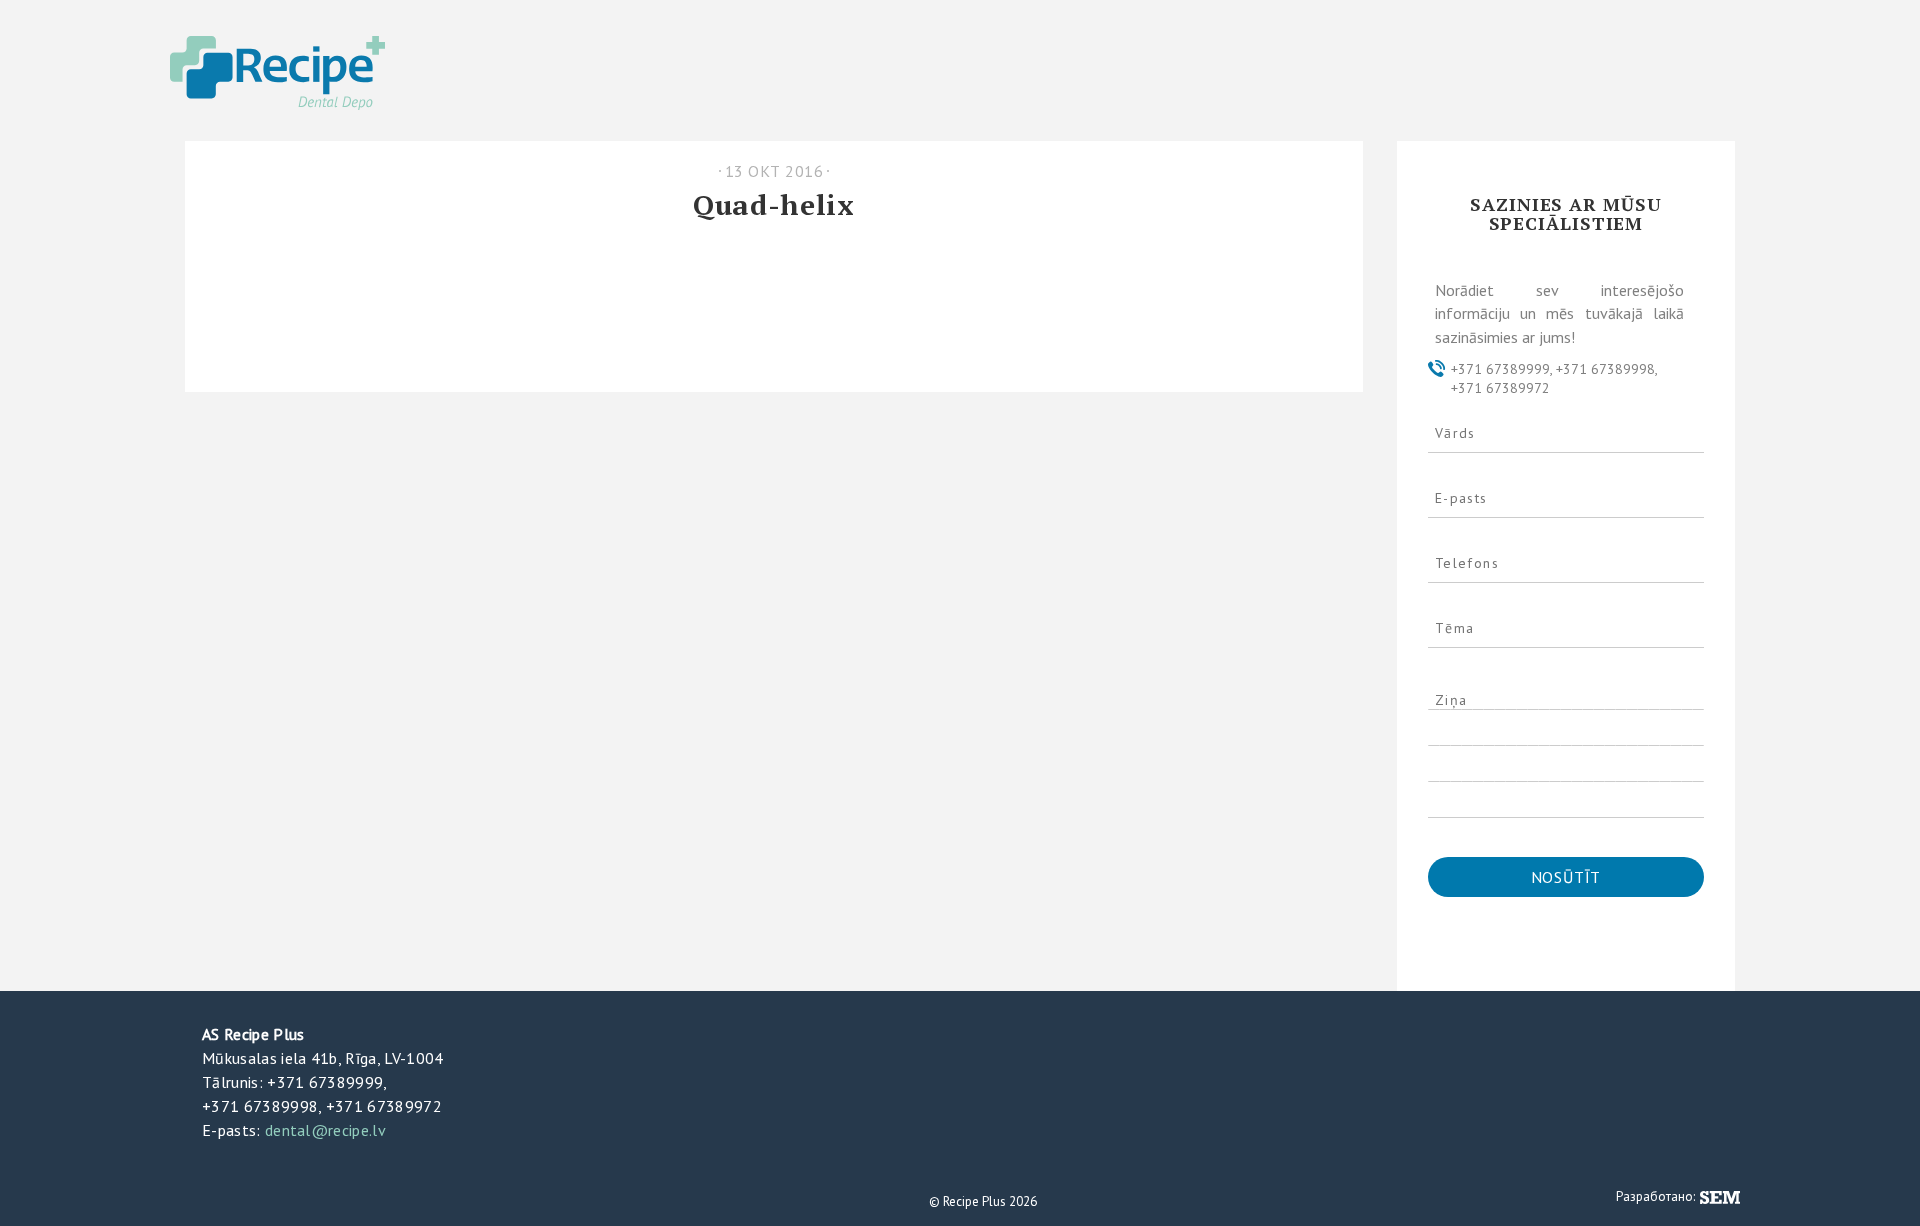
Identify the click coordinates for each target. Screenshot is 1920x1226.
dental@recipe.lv (325, 1130)
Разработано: (1657, 1196)
